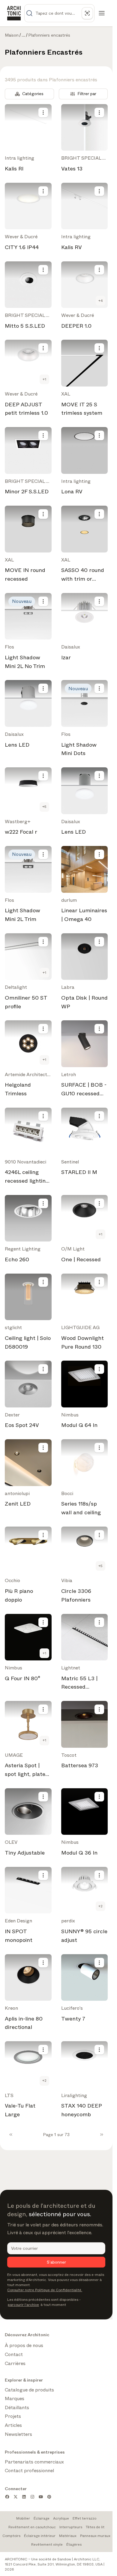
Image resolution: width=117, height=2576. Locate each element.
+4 (101, 301)
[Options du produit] (43, 113)
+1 (44, 379)
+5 (44, 807)
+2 (100, 1906)
